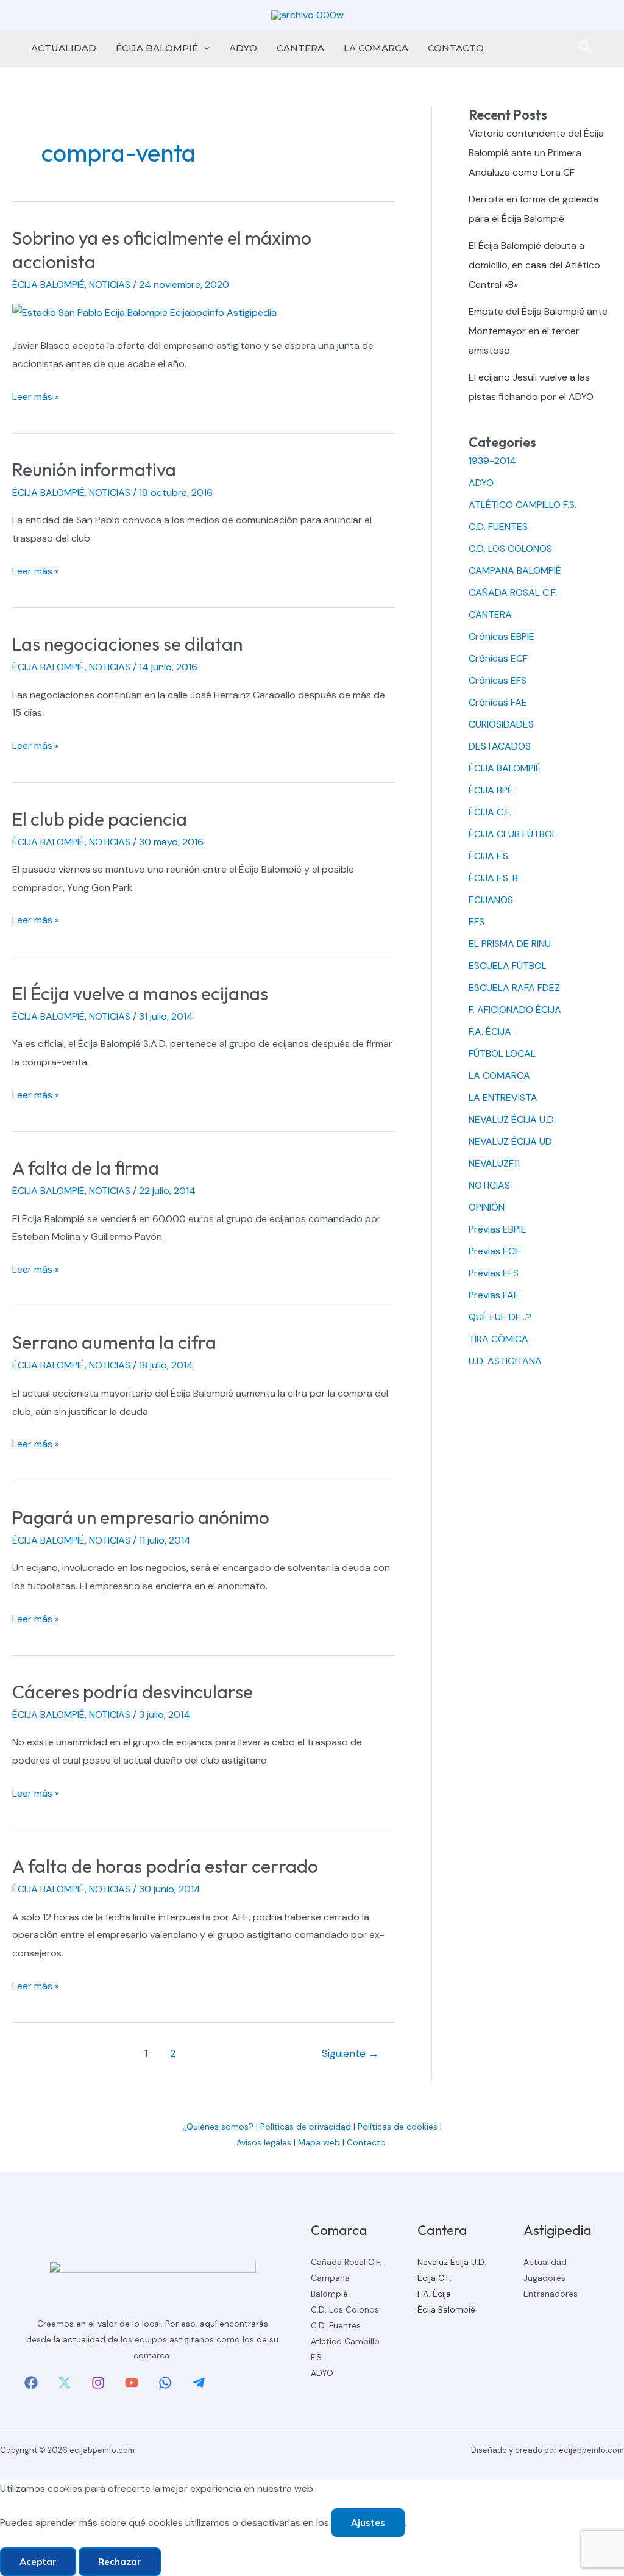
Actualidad (545, 2262)
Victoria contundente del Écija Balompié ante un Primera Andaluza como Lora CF (536, 153)
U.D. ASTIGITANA (505, 1361)
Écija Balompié (446, 2309)
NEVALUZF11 (494, 1163)
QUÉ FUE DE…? (500, 1317)
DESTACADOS (500, 746)
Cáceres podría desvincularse (133, 1692)
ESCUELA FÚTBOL (508, 966)
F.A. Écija (434, 2294)
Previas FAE (494, 1295)
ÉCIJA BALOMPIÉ (157, 48)
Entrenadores (551, 2294)
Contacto (367, 2142)
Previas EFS (494, 1273)
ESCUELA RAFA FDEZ (514, 988)
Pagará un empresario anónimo (141, 1517)
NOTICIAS (110, 284)
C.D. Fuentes (336, 2325)
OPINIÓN (487, 1207)
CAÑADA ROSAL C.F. (513, 592)
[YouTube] (132, 2383)
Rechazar (120, 2562)
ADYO (243, 48)
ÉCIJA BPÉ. (492, 790)
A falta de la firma (86, 1168)
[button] (204, 48)
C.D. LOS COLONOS (510, 549)
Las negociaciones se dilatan (127, 644)
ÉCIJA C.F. (490, 812)
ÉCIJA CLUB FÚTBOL (513, 834)
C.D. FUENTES (498, 527)
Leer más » (36, 398)
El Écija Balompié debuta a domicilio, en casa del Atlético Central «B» (534, 265)
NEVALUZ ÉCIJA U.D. (512, 1119)
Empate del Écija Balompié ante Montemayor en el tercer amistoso (538, 331)
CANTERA (300, 48)
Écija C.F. (434, 2278)
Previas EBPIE (498, 1229)
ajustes (368, 2523)
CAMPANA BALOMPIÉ (515, 571)
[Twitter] (65, 2383)
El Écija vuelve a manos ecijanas (140, 993)
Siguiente (350, 2053)
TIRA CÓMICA (498, 1339)
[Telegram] (199, 2383)
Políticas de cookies (398, 2127)
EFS (477, 922)
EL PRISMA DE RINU (510, 944)
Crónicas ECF (498, 658)
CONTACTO (456, 48)
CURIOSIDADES (501, 724)
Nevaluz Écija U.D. (452, 2262)
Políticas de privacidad (306, 2127)
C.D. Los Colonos (345, 2309)
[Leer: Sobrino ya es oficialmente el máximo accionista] (144, 312)
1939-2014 (492, 461)
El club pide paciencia (100, 819)
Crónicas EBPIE (502, 636)
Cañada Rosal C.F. (346, 2262)
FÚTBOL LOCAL (502, 1054)
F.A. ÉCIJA (490, 1032)
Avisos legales (264, 2142)
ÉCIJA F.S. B (493, 878)
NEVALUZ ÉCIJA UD (510, 1141)
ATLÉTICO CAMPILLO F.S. (523, 505)
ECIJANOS (491, 900)
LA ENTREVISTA (503, 1097)
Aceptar (38, 2562)
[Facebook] (31, 2383)
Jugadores (544, 2278)
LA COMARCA (376, 48)
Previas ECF (494, 1251)
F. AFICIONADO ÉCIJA (515, 1010)
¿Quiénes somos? (218, 2127)
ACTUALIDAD (64, 48)
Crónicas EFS (498, 680)
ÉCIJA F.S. (489, 856)
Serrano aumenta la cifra (114, 1342)
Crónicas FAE (498, 702)
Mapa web (319, 2142)
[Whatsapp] (165, 2383)
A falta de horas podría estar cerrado (165, 1866)
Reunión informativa (94, 470)
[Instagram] (98, 2383)
